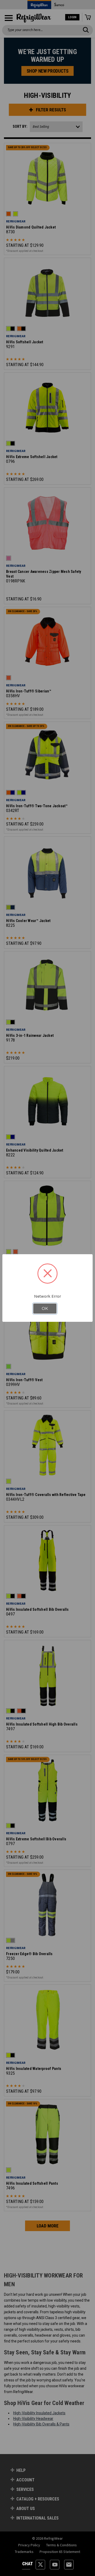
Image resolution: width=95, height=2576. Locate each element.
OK (45, 1309)
